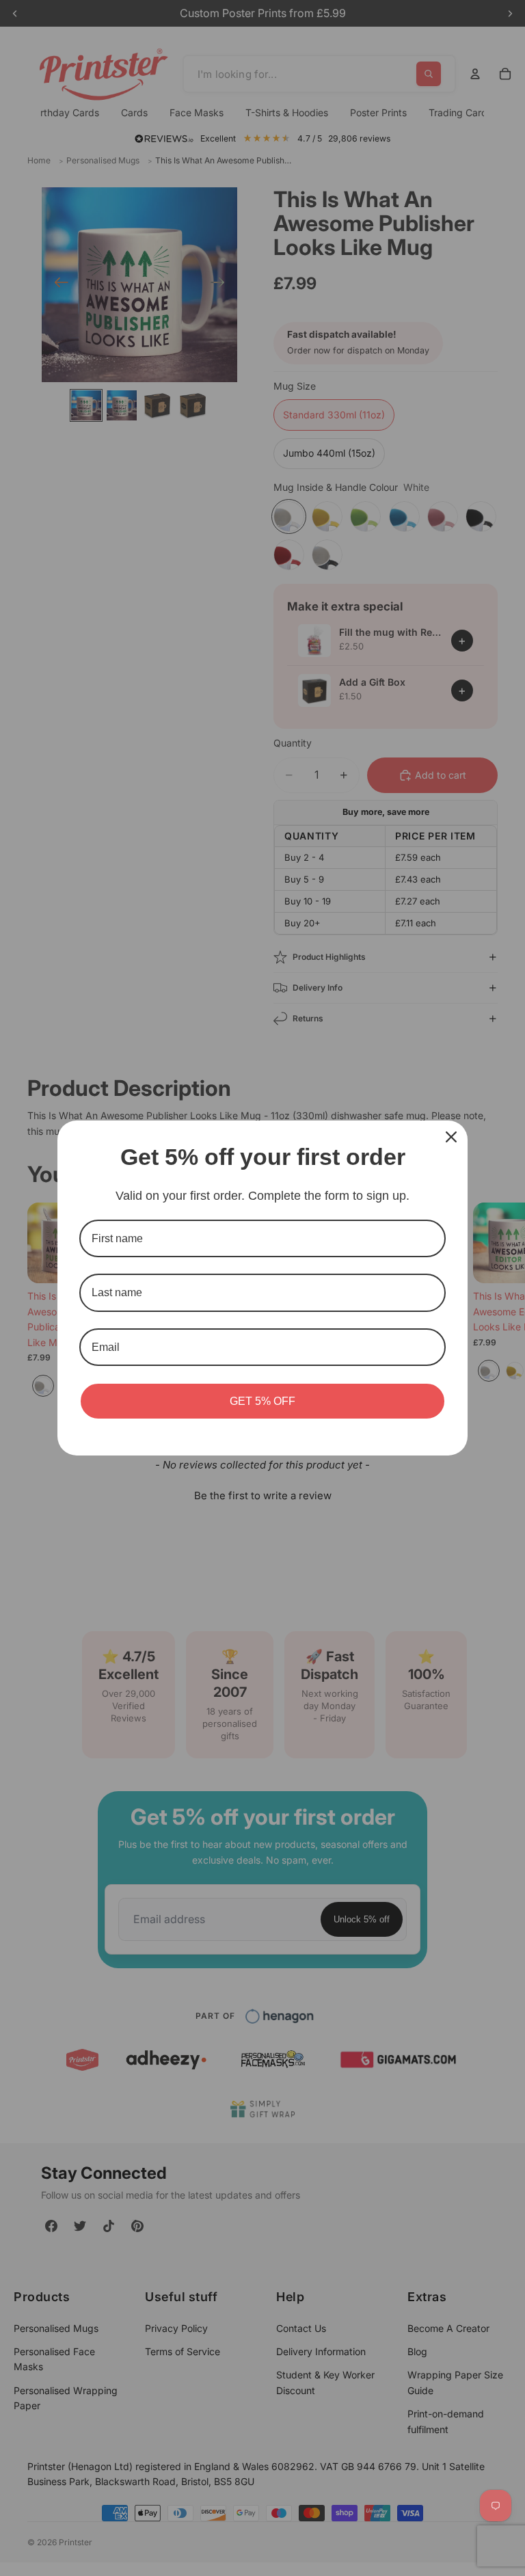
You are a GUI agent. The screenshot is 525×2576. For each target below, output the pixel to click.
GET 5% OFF (262, 1401)
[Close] (451, 1137)
